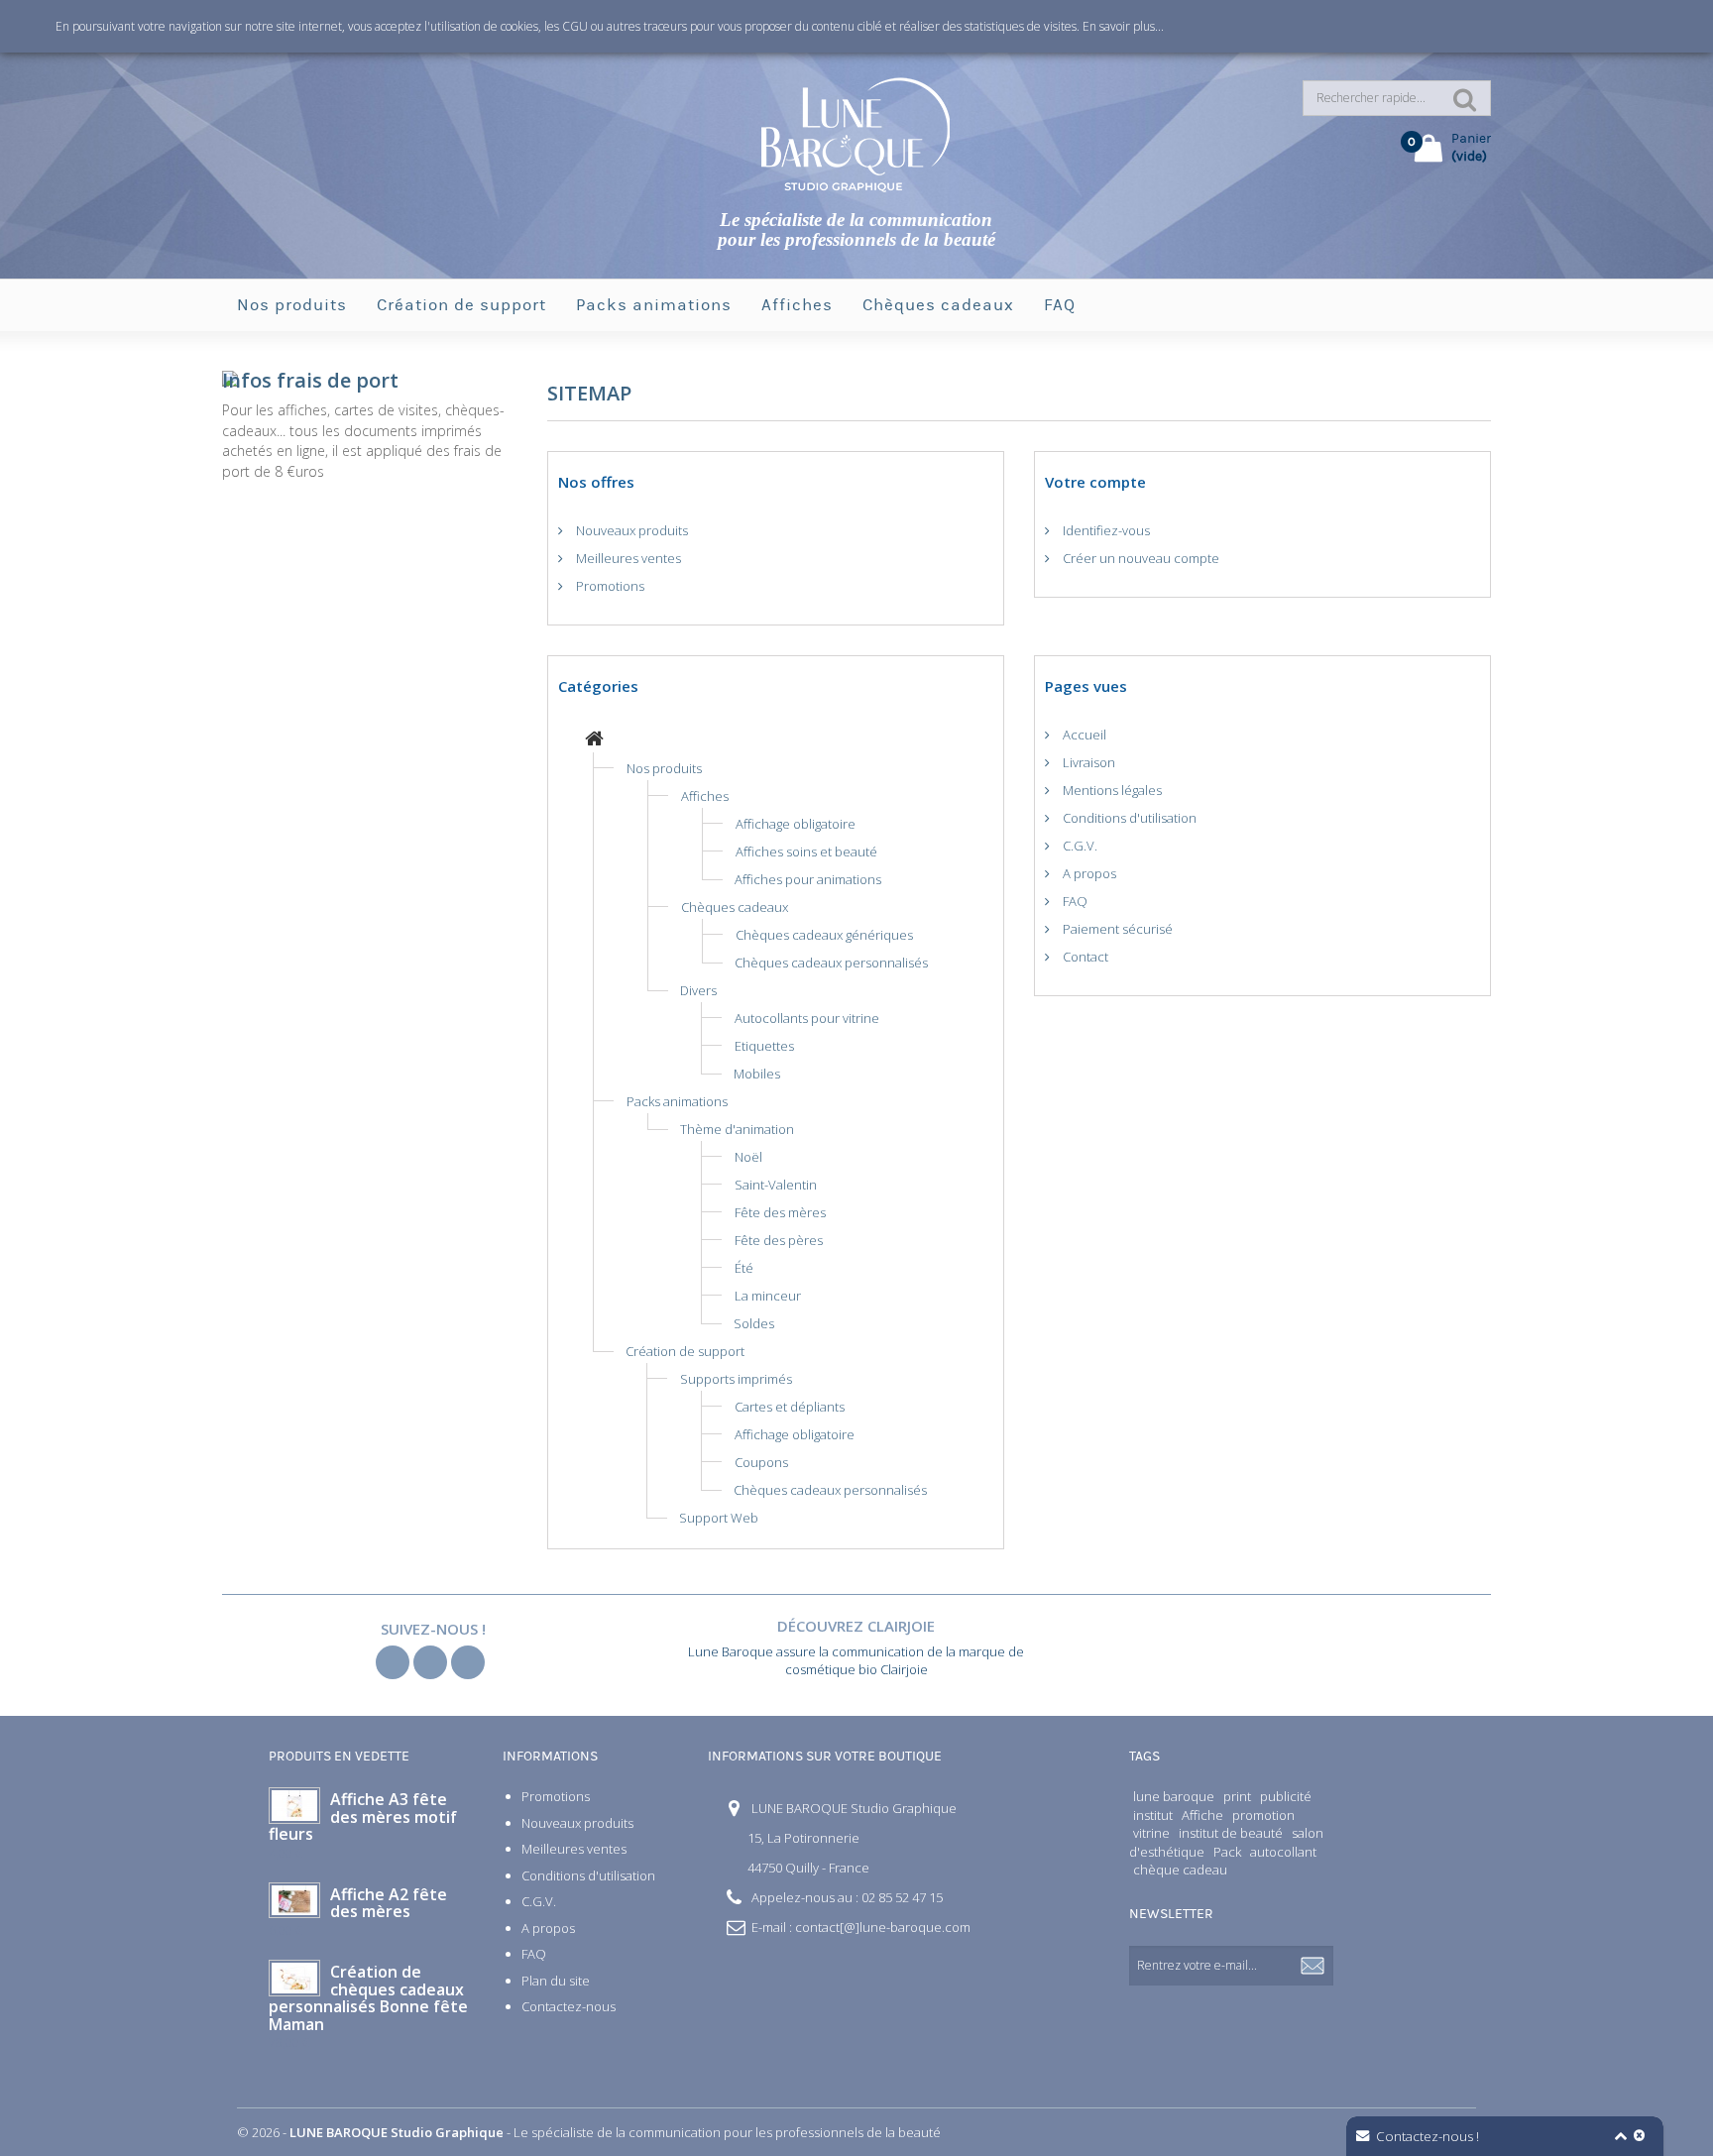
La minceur (768, 1296)
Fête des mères (780, 1212)
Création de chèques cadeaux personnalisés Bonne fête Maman (368, 1998)
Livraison (1087, 762)
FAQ (1060, 305)
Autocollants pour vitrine (807, 1018)
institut (1153, 1815)
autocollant (1283, 1852)
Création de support (461, 305)
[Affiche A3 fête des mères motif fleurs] (294, 1806)
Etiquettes (764, 1046)
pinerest (468, 1662)
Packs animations (654, 305)
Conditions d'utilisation (1128, 818)
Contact (1084, 957)
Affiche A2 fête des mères (389, 1903)
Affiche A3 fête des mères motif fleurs (363, 1816)
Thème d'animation (737, 1129)
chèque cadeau (1180, 1870)
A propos (1088, 873)
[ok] (1313, 1966)
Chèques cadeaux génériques (824, 935)
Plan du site (556, 1981)
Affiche (1202, 1815)
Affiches (797, 305)
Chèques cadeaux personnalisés (831, 963)
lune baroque (1174, 1796)
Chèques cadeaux (938, 305)
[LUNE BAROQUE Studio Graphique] (856, 134)
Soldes (754, 1323)
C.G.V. (1079, 846)
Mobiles (757, 1074)
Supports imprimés (736, 1379)
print (1237, 1796)
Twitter (430, 1662)
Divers (698, 990)
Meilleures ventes (627, 558)
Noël (748, 1157)
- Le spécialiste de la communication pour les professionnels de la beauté (615, 2132)
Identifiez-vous (1105, 530)
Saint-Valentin (776, 1185)
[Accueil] (594, 740)
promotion (1263, 1815)
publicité (1286, 1796)
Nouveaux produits (630, 530)
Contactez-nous (569, 2006)
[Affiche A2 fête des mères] (294, 1901)
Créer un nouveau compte (1140, 558)
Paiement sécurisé (1116, 929)
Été (744, 1268)
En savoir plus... (1123, 26)
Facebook (393, 1662)
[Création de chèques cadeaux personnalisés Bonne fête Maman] (294, 1978)
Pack (1227, 1852)
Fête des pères (779, 1240)
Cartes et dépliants (790, 1407)
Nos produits (292, 305)
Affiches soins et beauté (806, 851)
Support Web (719, 1518)
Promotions (609, 586)
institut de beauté (1231, 1833)
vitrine (1151, 1833)
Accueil (1083, 735)
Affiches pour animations (808, 879)
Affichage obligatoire (796, 824)
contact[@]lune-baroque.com (883, 1927)
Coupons (761, 1462)
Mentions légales (1111, 790)
